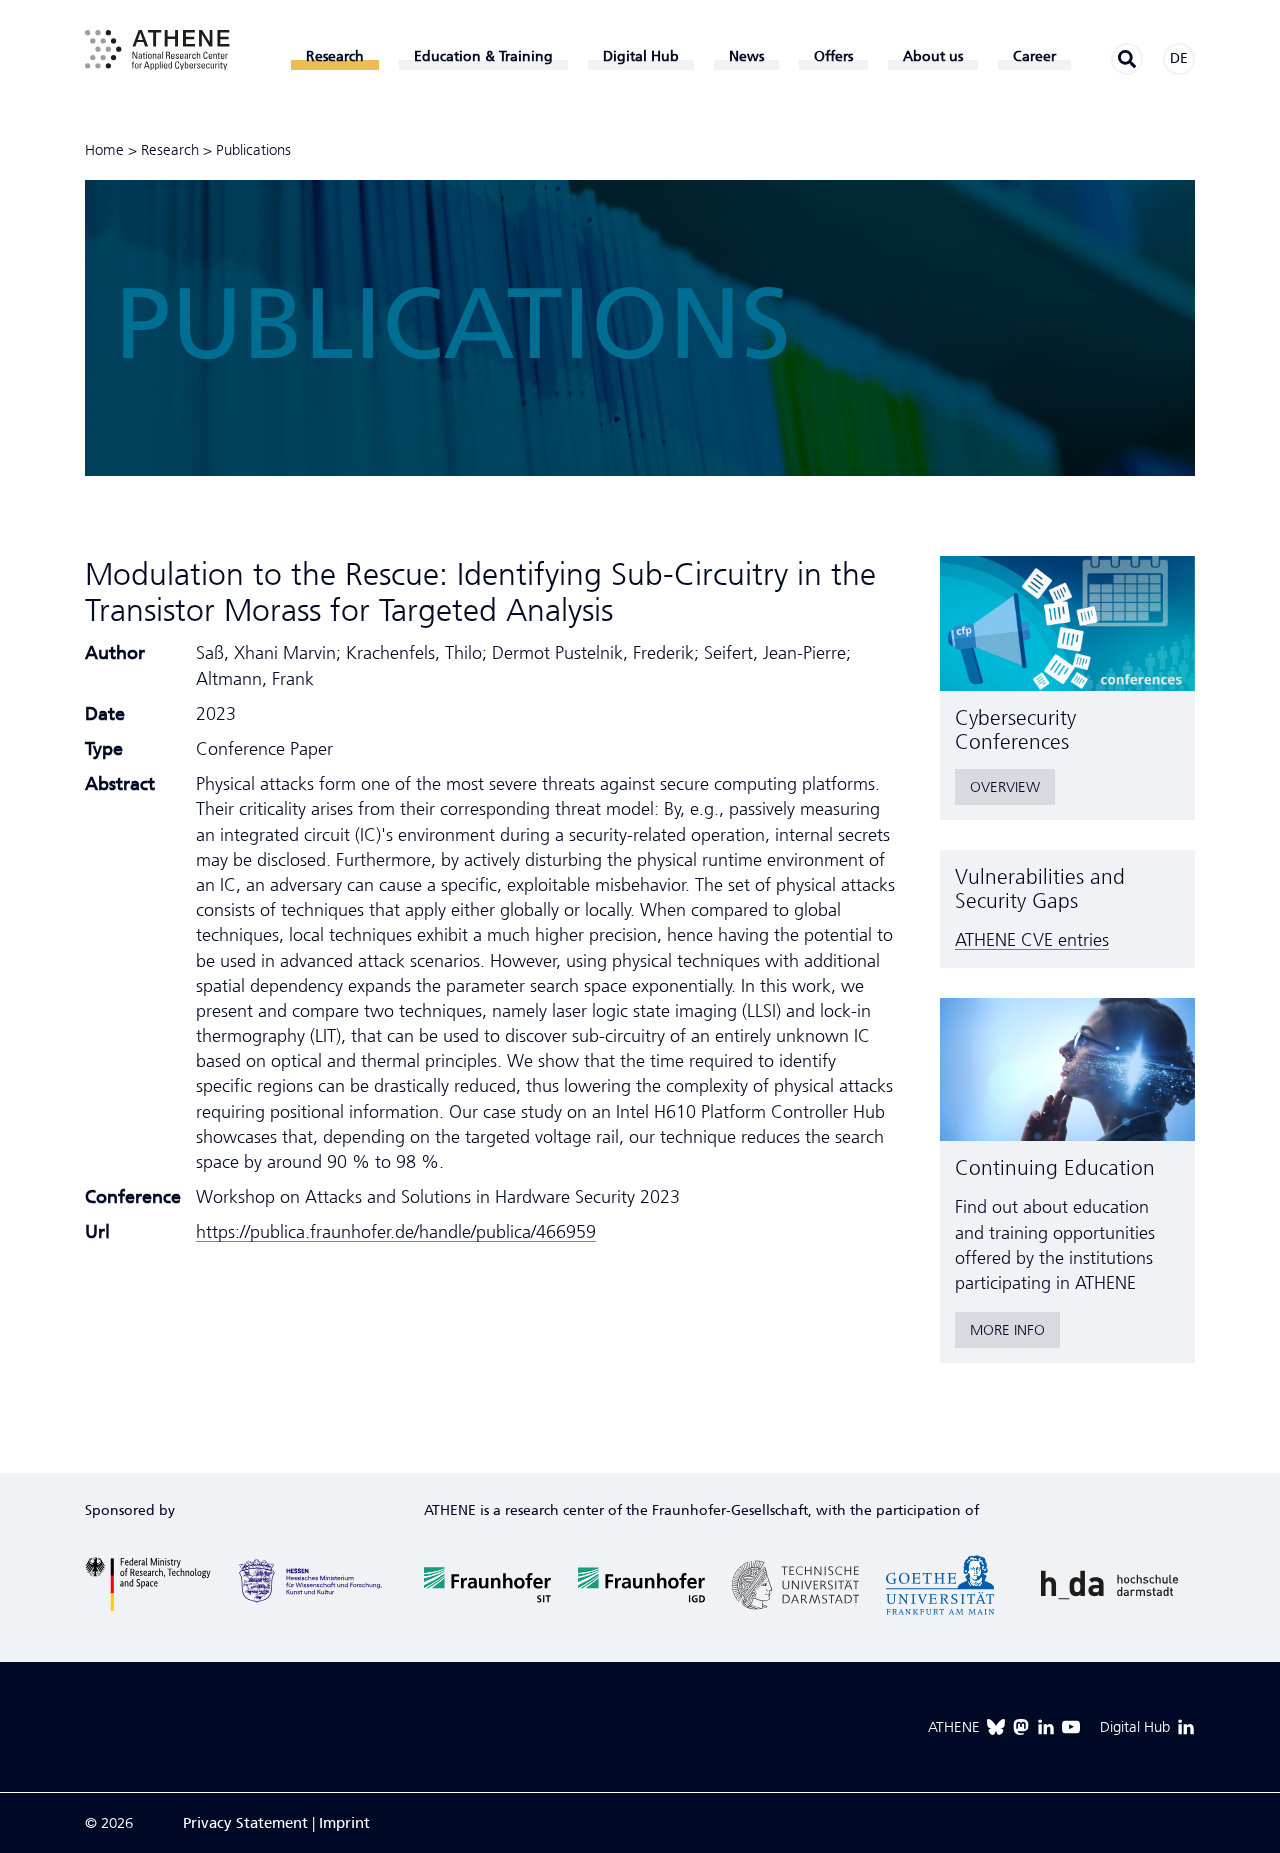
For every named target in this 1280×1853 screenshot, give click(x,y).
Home (104, 150)
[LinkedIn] (1046, 1727)
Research (170, 150)
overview (1005, 787)
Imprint (344, 1823)
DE (1179, 58)
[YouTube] (1071, 1727)
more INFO (1007, 1330)
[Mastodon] (1021, 1727)
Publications (253, 150)
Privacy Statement (245, 1823)
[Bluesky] (996, 1727)
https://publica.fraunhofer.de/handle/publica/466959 (396, 1232)
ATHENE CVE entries (1032, 940)
